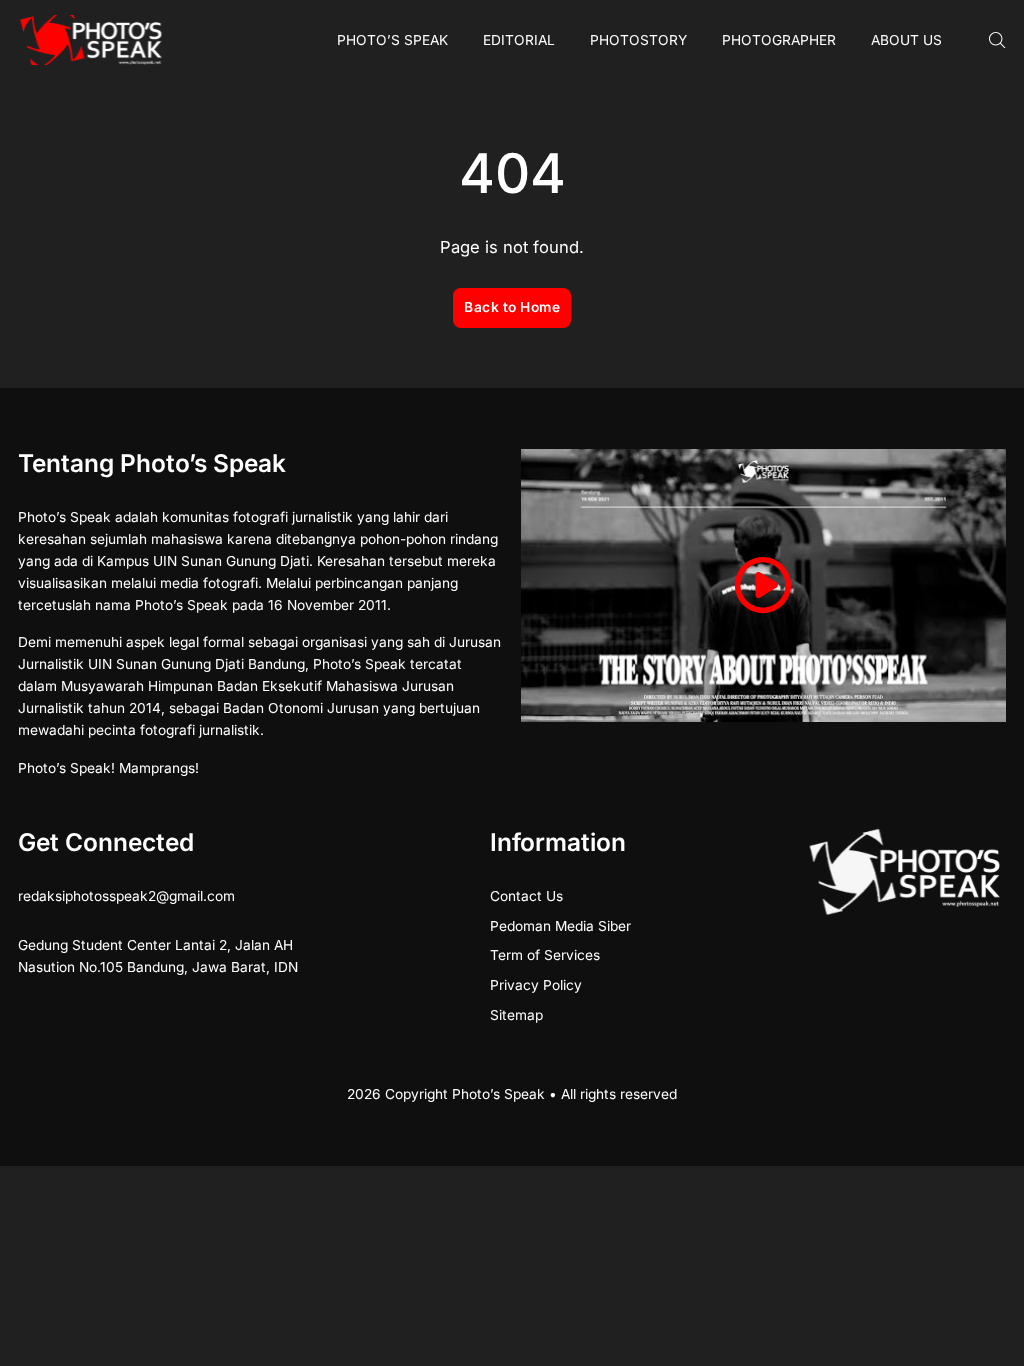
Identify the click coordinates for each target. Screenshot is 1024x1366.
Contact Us (526, 896)
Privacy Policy (536, 985)
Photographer (779, 40)
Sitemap (516, 1015)
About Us (906, 40)
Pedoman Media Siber (560, 926)
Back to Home (512, 307)
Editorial (519, 40)
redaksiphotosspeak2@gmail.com (126, 896)
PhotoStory (638, 40)
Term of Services (545, 955)
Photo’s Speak (392, 40)
